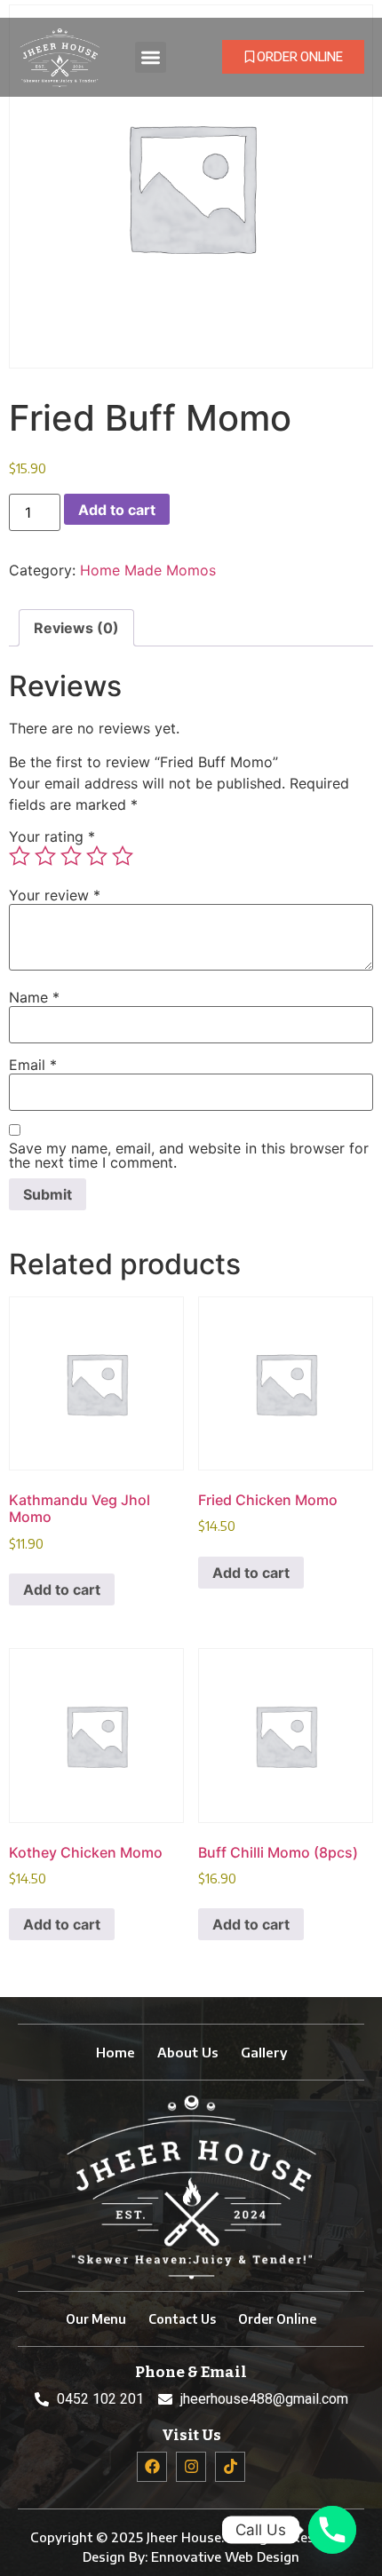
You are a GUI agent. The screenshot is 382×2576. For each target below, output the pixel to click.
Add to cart (117, 510)
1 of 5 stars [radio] (20, 856)
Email (33, 1065)
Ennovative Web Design (225, 2556)
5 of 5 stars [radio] (123, 856)
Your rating (52, 836)
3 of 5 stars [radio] (71, 856)
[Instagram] (191, 2467)
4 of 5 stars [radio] (97, 856)
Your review (55, 895)
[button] (151, 57)
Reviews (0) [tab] (76, 628)
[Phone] (332, 2530)
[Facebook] (152, 2467)
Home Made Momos (148, 570)
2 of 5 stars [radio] (45, 856)
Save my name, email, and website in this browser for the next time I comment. (189, 1155)
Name (34, 997)
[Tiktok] (230, 2467)
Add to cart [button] (62, 1589)
